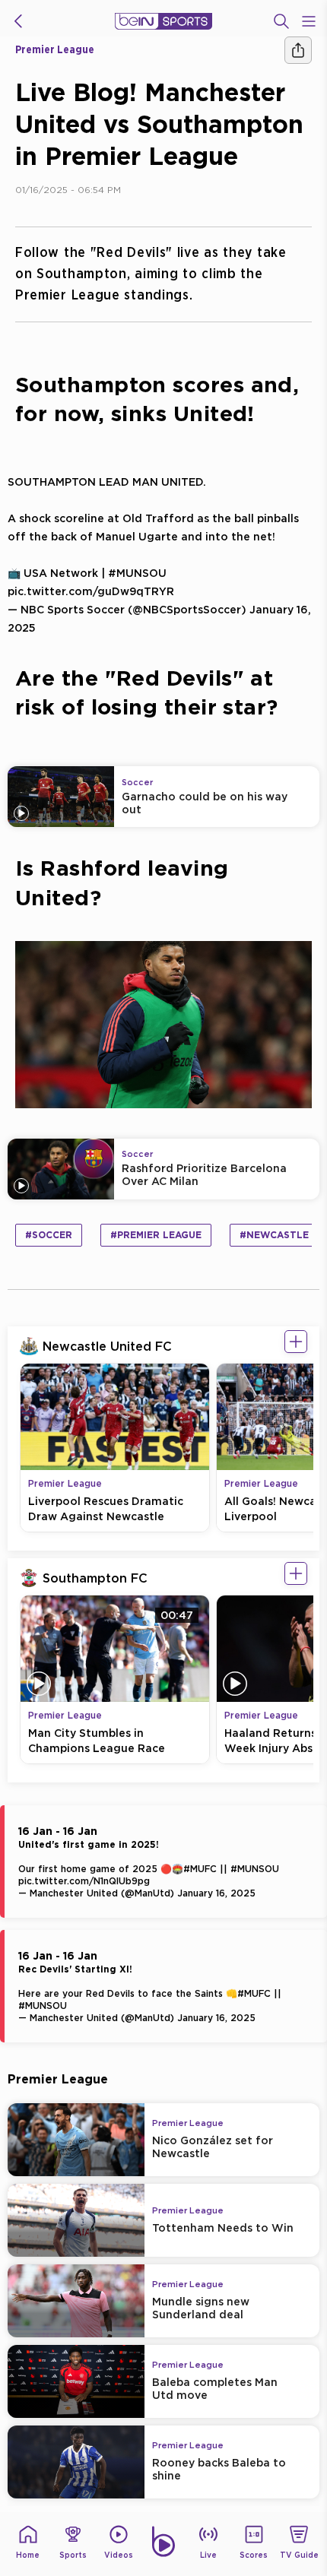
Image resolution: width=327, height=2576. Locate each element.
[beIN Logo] (163, 21)
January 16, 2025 (216, 1893)
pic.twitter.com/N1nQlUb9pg (84, 1881)
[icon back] (18, 21)
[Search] (281, 21)
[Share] (298, 50)
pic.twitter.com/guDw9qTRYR (91, 591)
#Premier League (156, 1235)
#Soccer (49, 1235)
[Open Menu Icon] (309, 21)
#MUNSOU (137, 573)
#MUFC (200, 1869)
